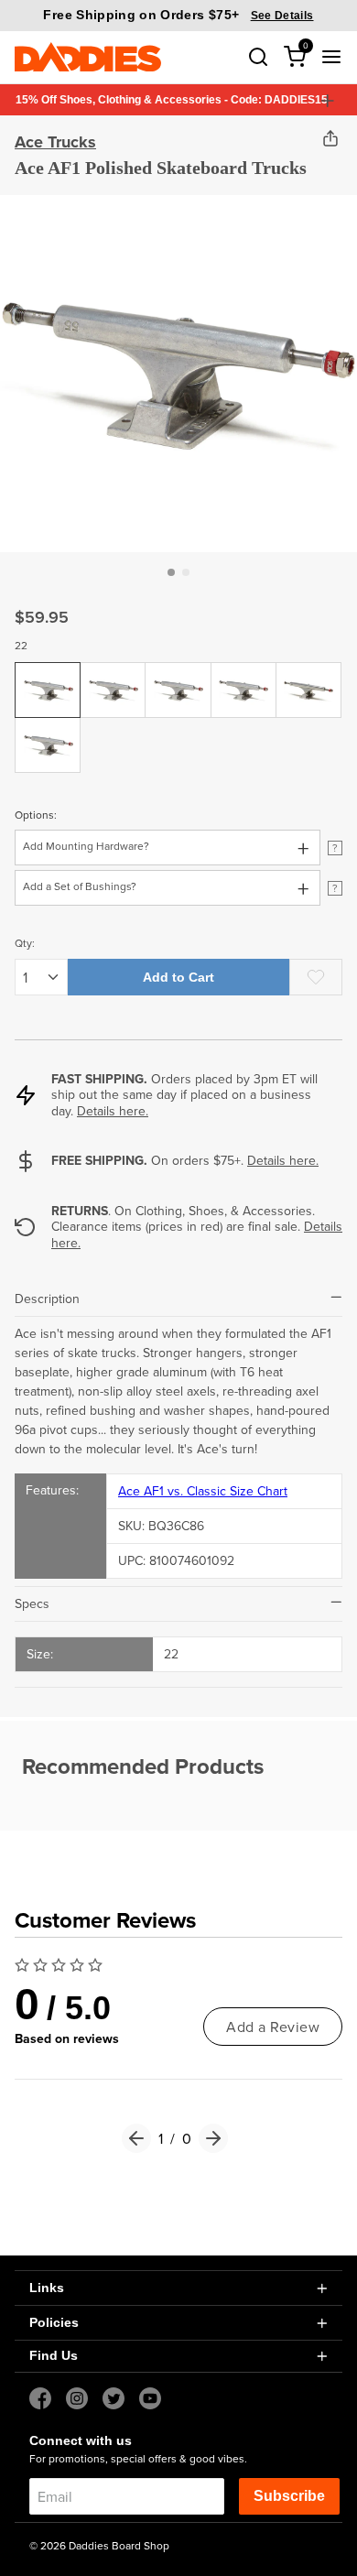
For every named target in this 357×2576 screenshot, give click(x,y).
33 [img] (178, 676)
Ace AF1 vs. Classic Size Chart (203, 1491)
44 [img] (114, 676)
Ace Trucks (55, 142)
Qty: (25, 943)
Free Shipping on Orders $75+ (178, 15)
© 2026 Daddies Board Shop (99, 2545)
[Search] (258, 57)
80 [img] (309, 676)
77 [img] (49, 731)
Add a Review (273, 2027)
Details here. (113, 1111)
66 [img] (243, 676)
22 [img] (49, 676)
